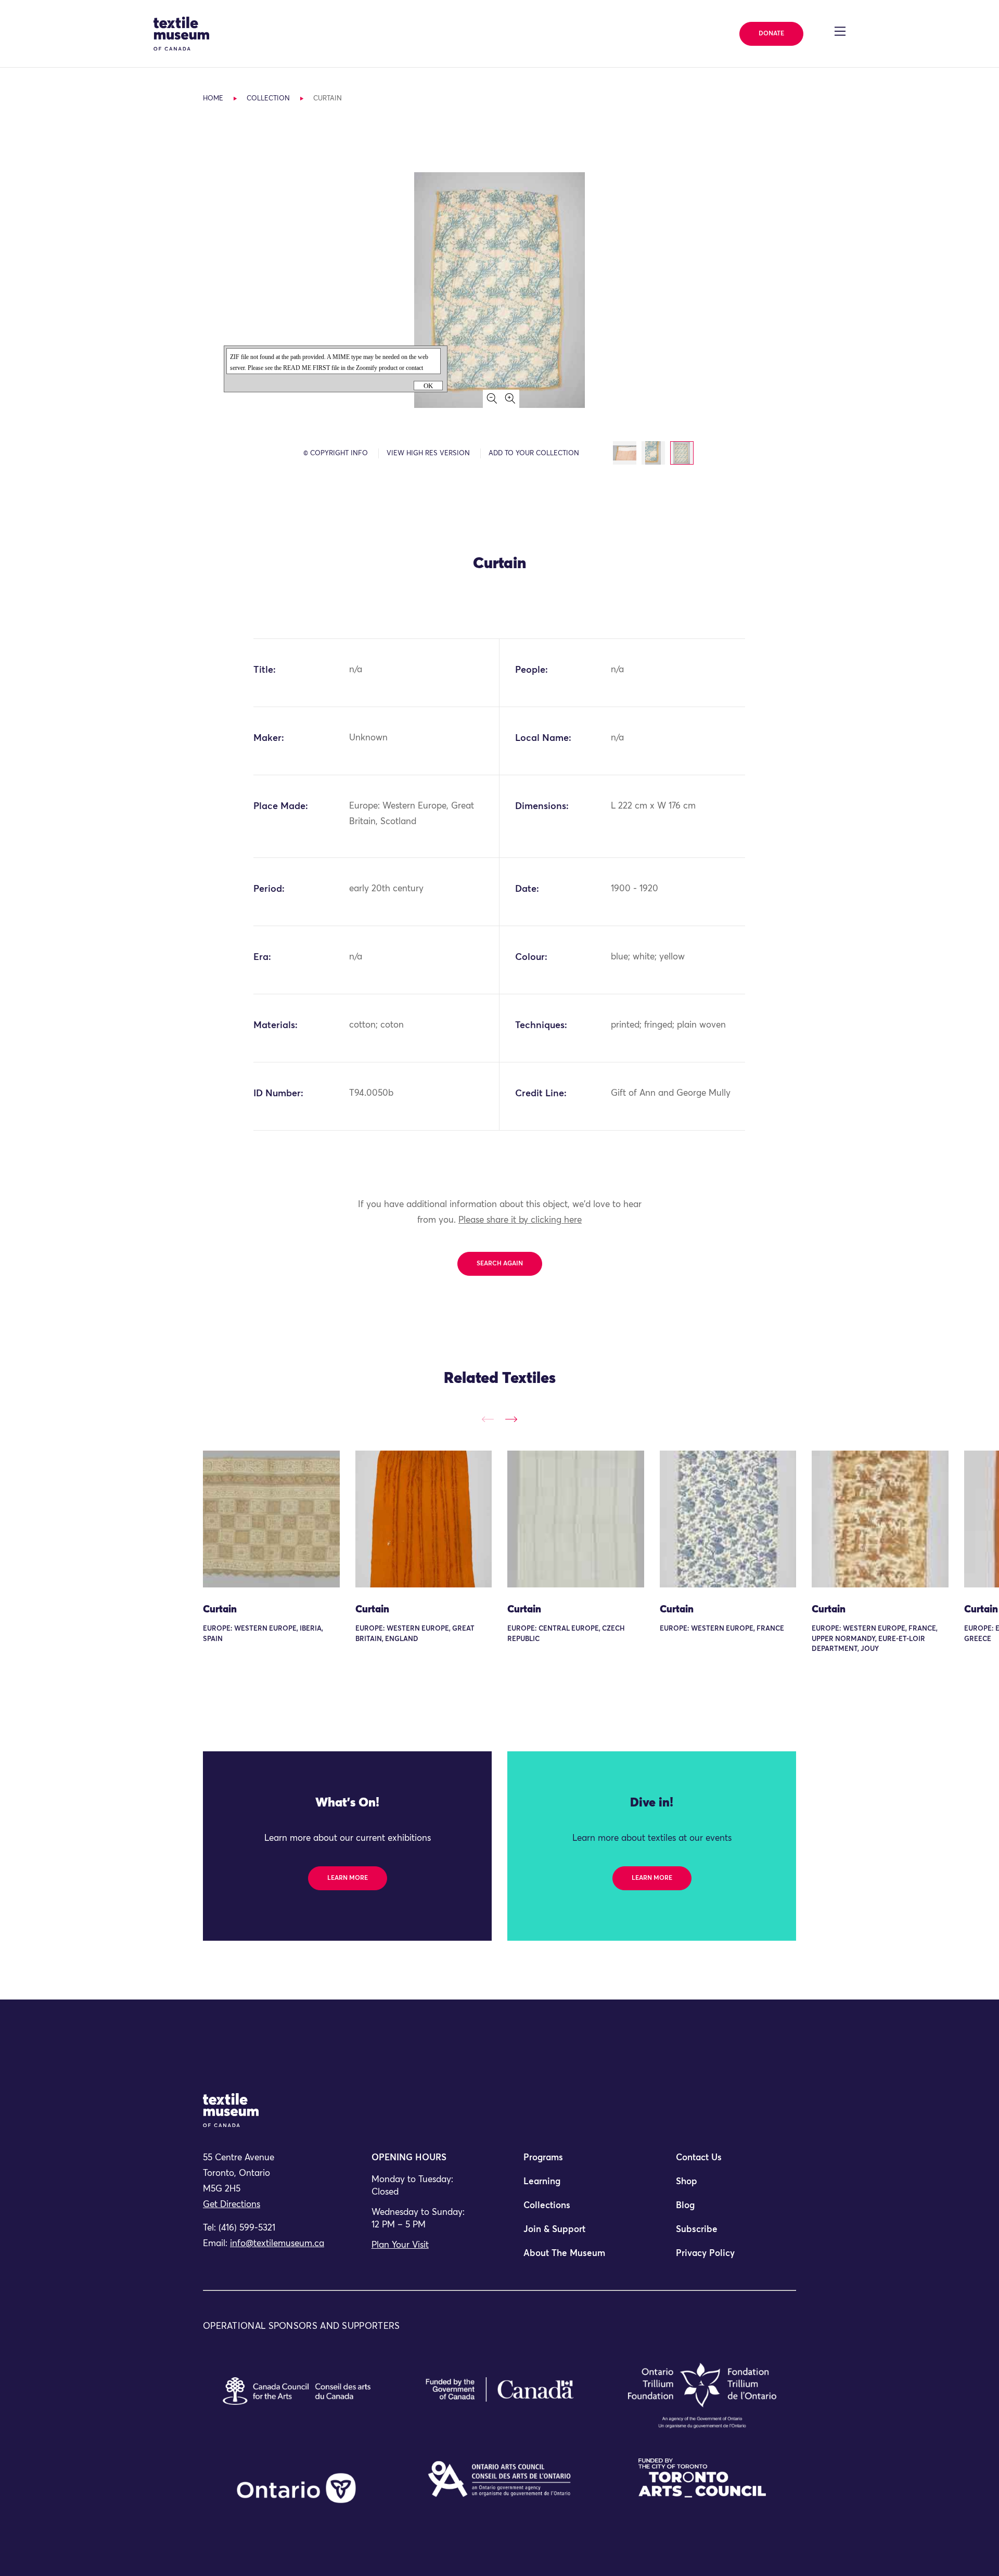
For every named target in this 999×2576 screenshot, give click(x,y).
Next (511, 1419)
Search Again (500, 1264)
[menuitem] (575, 2162)
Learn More (348, 1878)
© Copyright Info (336, 453)
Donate (771, 34)
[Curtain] (271, 1519)
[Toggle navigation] (840, 31)
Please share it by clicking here (520, 1220)
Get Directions (232, 2205)
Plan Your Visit (400, 2245)
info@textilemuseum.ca (277, 2244)
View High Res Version (428, 453)
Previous (488, 1419)
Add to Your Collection (534, 453)
